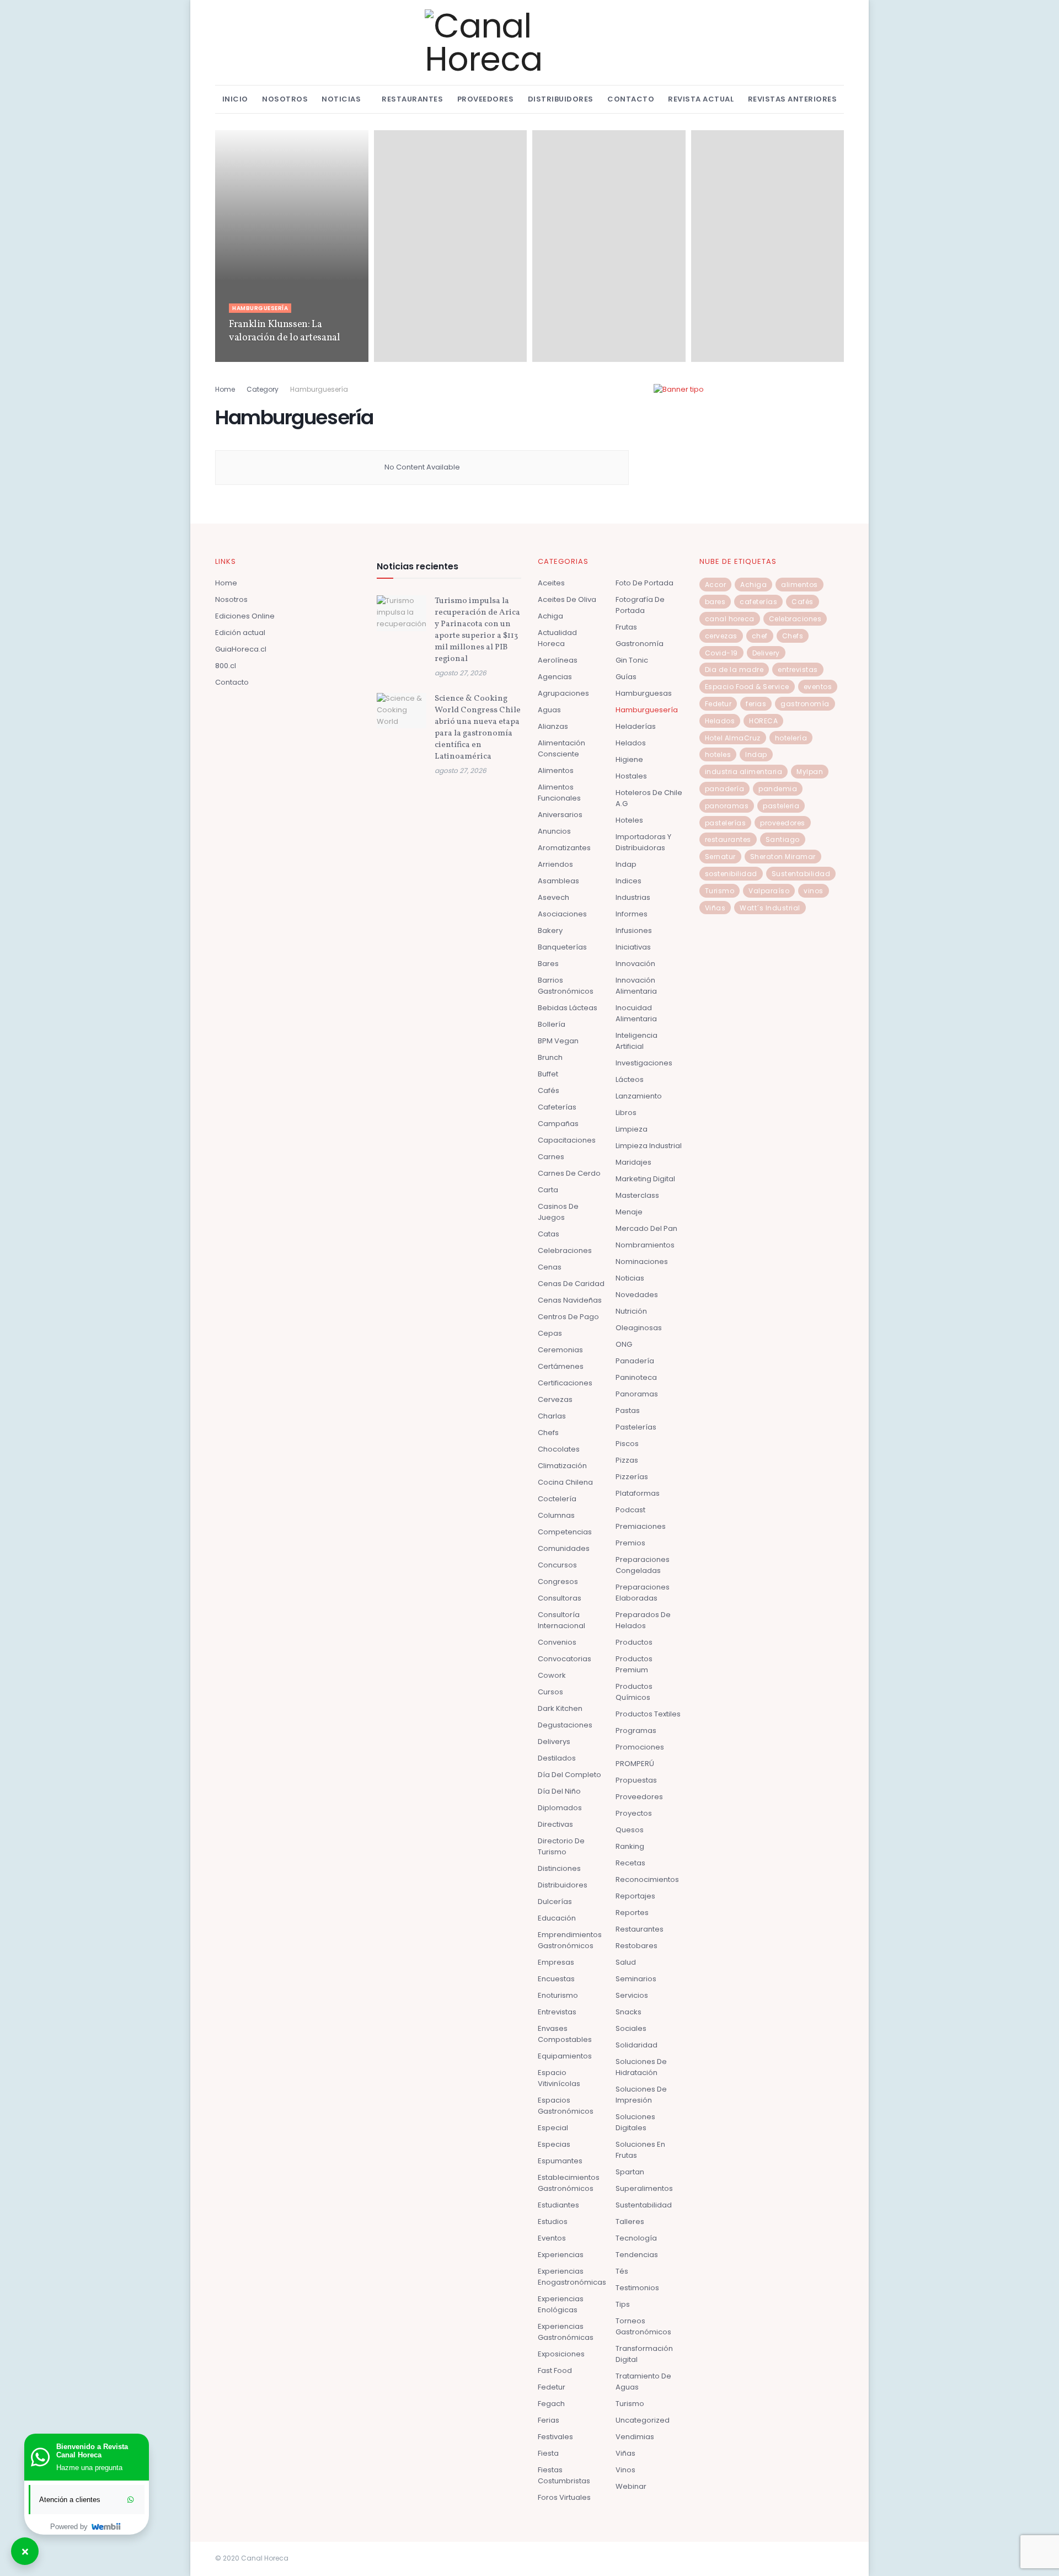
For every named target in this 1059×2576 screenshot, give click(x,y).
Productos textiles (648, 1714)
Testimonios (637, 2288)
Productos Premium (634, 1664)
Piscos (627, 1444)
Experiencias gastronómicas (566, 2332)
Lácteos (630, 1079)
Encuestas (556, 1979)
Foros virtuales (564, 2497)
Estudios (553, 2222)
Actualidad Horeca (557, 638)
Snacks (629, 2012)
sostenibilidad (731, 874)
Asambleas (558, 881)
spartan (630, 2172)
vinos (814, 891)
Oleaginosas (639, 1328)
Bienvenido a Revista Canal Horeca (92, 2451)
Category (263, 389)
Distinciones (559, 1868)
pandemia (778, 789)
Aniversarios (560, 815)
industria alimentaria (744, 772)
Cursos (550, 1692)
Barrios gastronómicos (566, 986)
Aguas (549, 710)
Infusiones (634, 930)
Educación (557, 1918)
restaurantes (728, 839)
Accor (716, 585)
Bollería (552, 1024)
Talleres (630, 2222)
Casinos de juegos (558, 1212)
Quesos (630, 1830)
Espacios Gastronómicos (566, 2106)
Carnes (551, 1157)
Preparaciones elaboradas (643, 1593)
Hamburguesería (260, 308)
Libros (626, 1113)
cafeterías (758, 602)
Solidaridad (637, 2045)
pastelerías (726, 823)
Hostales (631, 776)
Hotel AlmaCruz (733, 738)
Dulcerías (555, 1902)
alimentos (799, 585)
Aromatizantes (564, 848)
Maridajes (633, 1162)
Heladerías (636, 726)
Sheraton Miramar (783, 857)
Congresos (558, 1582)
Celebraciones (565, 1250)
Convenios (557, 1642)
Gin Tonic (632, 660)
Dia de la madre (734, 670)
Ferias (549, 2420)
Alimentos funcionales (559, 793)
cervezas (721, 636)
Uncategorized (643, 2420)
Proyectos (634, 1813)
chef (760, 636)
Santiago (783, 839)
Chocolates (559, 1449)
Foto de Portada (645, 583)
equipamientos (565, 2056)
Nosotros (285, 99)
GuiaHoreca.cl (241, 649)
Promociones (640, 1747)
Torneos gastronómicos (643, 2326)
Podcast (630, 1510)
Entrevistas (557, 2012)
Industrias (633, 897)
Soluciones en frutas (640, 2150)
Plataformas (638, 1493)
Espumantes (560, 2161)
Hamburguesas (644, 693)
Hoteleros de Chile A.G (649, 798)
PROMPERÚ (635, 1764)
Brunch (550, 1057)
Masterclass (637, 1195)
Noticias (341, 99)
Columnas (556, 1515)
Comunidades (564, 1548)
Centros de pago (568, 1317)
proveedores (783, 823)
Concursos (557, 1565)
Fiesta (548, 2453)
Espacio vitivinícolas (559, 2078)
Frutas (626, 627)
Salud (626, 1962)
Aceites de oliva (567, 599)
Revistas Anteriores (793, 99)
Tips (623, 2304)
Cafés (549, 1090)
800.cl (226, 666)
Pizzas (627, 1460)
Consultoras (560, 1598)
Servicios (632, 1995)
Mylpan (810, 772)
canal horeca (730, 619)
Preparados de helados (643, 1620)
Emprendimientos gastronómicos (570, 1940)
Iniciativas (633, 947)
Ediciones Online (245, 616)
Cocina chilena (565, 1482)
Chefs (548, 1433)
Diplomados (560, 1808)
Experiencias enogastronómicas (572, 2277)
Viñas (625, 2453)
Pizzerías (632, 1477)
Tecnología (636, 2238)
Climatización (562, 1466)
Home (225, 389)
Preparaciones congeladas (643, 1565)
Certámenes (561, 1366)
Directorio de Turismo (561, 1846)
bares (715, 602)
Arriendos (555, 864)
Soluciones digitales (635, 2122)
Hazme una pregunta (89, 2468)
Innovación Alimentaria (636, 986)
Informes (632, 914)
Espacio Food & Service (747, 687)
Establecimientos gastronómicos (569, 2183)
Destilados (557, 1758)
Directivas (555, 1824)
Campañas (558, 1124)
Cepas (550, 1333)
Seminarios (636, 1979)
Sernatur (720, 857)
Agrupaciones (563, 693)
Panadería (635, 1361)
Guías (626, 677)
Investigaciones (644, 1063)
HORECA (763, 721)
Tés (622, 2271)
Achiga (550, 616)
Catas (549, 1234)
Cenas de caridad (571, 1284)
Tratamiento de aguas (643, 2382)
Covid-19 (721, 653)
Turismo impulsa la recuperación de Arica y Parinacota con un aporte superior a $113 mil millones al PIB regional (477, 630)
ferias (756, 704)
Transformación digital (644, 2354)
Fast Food (555, 2370)
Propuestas (636, 1780)
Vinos (625, 2470)
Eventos (552, 2238)
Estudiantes (558, 2205)
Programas (636, 1730)
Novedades (637, 1295)
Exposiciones (561, 2354)
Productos (634, 1642)
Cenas (550, 1267)
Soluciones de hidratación (641, 2067)
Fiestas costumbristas (564, 2475)
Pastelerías (636, 1427)
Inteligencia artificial (637, 1041)
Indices (629, 881)
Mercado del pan (646, 1228)
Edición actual (240, 633)
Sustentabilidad (644, 2205)
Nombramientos (645, 1245)
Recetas (630, 1863)
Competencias (565, 1532)
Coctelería (557, 1499)
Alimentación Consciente (561, 748)
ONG (624, 1344)
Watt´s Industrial (770, 908)
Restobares (637, 1946)
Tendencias (637, 2255)
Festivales (555, 2437)
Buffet (548, 1074)
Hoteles (629, 820)
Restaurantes (412, 99)
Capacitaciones (567, 1140)
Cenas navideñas (570, 1300)
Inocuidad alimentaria (636, 1013)
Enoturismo (558, 1995)
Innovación (635, 964)
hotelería (791, 738)
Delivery (766, 653)
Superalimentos (644, 2188)
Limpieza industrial (649, 1146)
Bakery (550, 930)
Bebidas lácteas (568, 1008)
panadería (725, 789)
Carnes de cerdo (569, 1173)
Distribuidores (561, 99)
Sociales (631, 2028)
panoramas (727, 806)
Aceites (551, 583)
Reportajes (635, 1896)
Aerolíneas (558, 660)
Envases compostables (565, 2034)
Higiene (629, 759)
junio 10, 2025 (251, 358)
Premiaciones (641, 1526)
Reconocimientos (647, 1879)
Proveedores (486, 99)
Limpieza (632, 1129)
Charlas (552, 1416)
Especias (554, 2144)
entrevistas (798, 670)
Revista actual (701, 99)
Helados (631, 743)
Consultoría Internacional (561, 1620)
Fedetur (552, 2387)
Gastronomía (640, 644)
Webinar (631, 2486)
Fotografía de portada (640, 605)
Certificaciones (565, 1383)
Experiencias (561, 2255)
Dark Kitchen (560, 1708)
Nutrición (631, 1311)
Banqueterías (562, 947)
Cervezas (555, 1399)
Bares (548, 964)
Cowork (552, 1675)
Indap (626, 864)
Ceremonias (560, 1350)
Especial (553, 2128)
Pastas (628, 1410)
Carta (548, 1190)
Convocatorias (565, 1659)
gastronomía (805, 704)
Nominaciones (642, 1262)
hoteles (718, 754)
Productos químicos (634, 1692)
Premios (630, 1543)
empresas (556, 1962)
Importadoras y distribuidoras (643, 842)
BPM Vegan (558, 1041)
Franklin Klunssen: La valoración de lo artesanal (285, 331)
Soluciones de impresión (641, 2095)
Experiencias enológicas (561, 2304)
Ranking (630, 1846)
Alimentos (556, 770)
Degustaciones (565, 1725)
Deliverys (554, 1742)
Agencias (555, 677)
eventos (818, 687)
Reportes (632, 1913)
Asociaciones (562, 914)
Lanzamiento (639, 1096)
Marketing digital (645, 1179)
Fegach (551, 2404)
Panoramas (637, 1394)
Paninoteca (636, 1377)
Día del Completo (569, 1775)
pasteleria (781, 806)
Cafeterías (557, 1107)
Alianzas (553, 726)
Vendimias (635, 2437)
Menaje (629, 1212)
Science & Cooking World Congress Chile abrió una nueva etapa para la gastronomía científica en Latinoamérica (478, 728)
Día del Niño (559, 1791)
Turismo (630, 2404)
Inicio (235, 99)
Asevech (553, 897)
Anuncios (554, 831)
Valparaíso (769, 891)
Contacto (631, 99)
